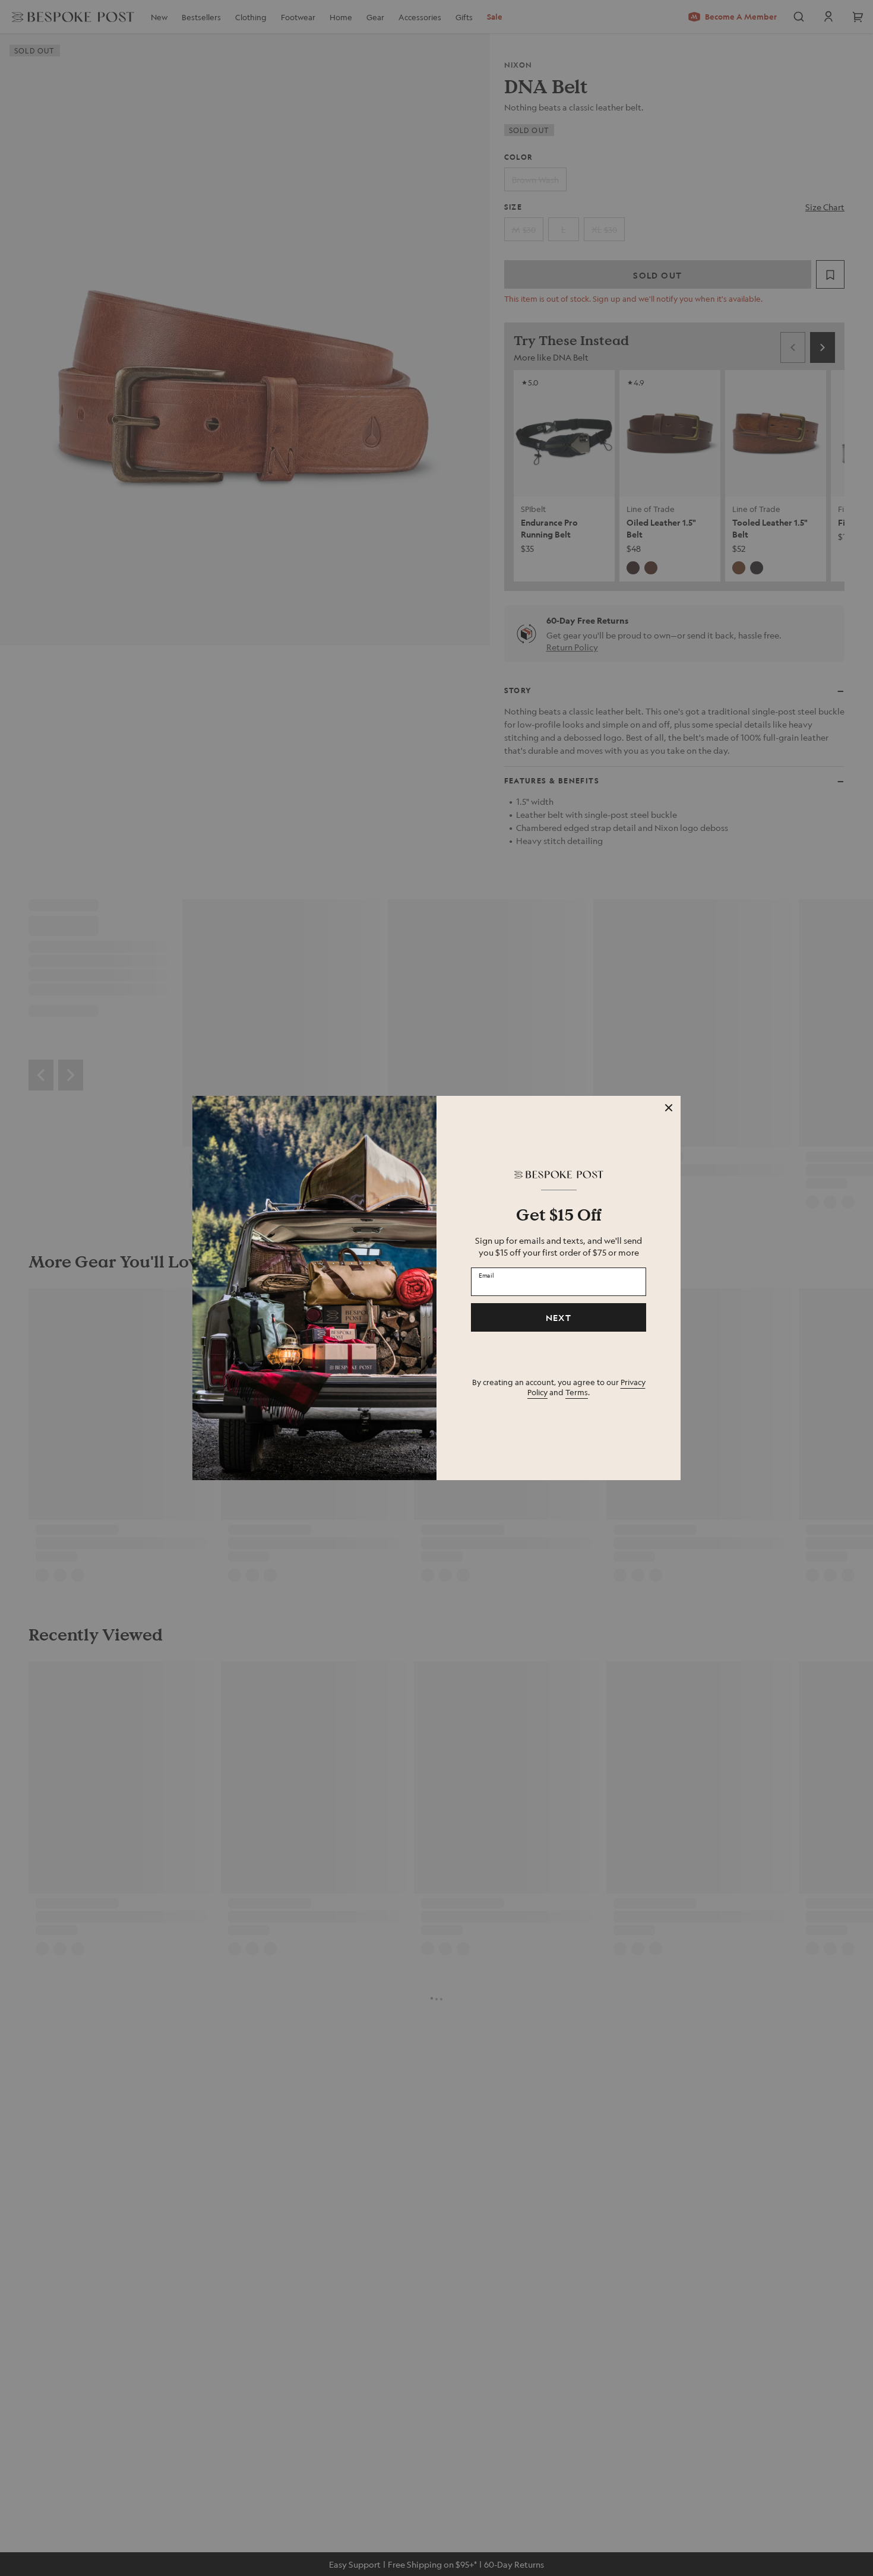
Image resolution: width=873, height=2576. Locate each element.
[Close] (669, 1108)
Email (486, 1275)
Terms (577, 1392)
